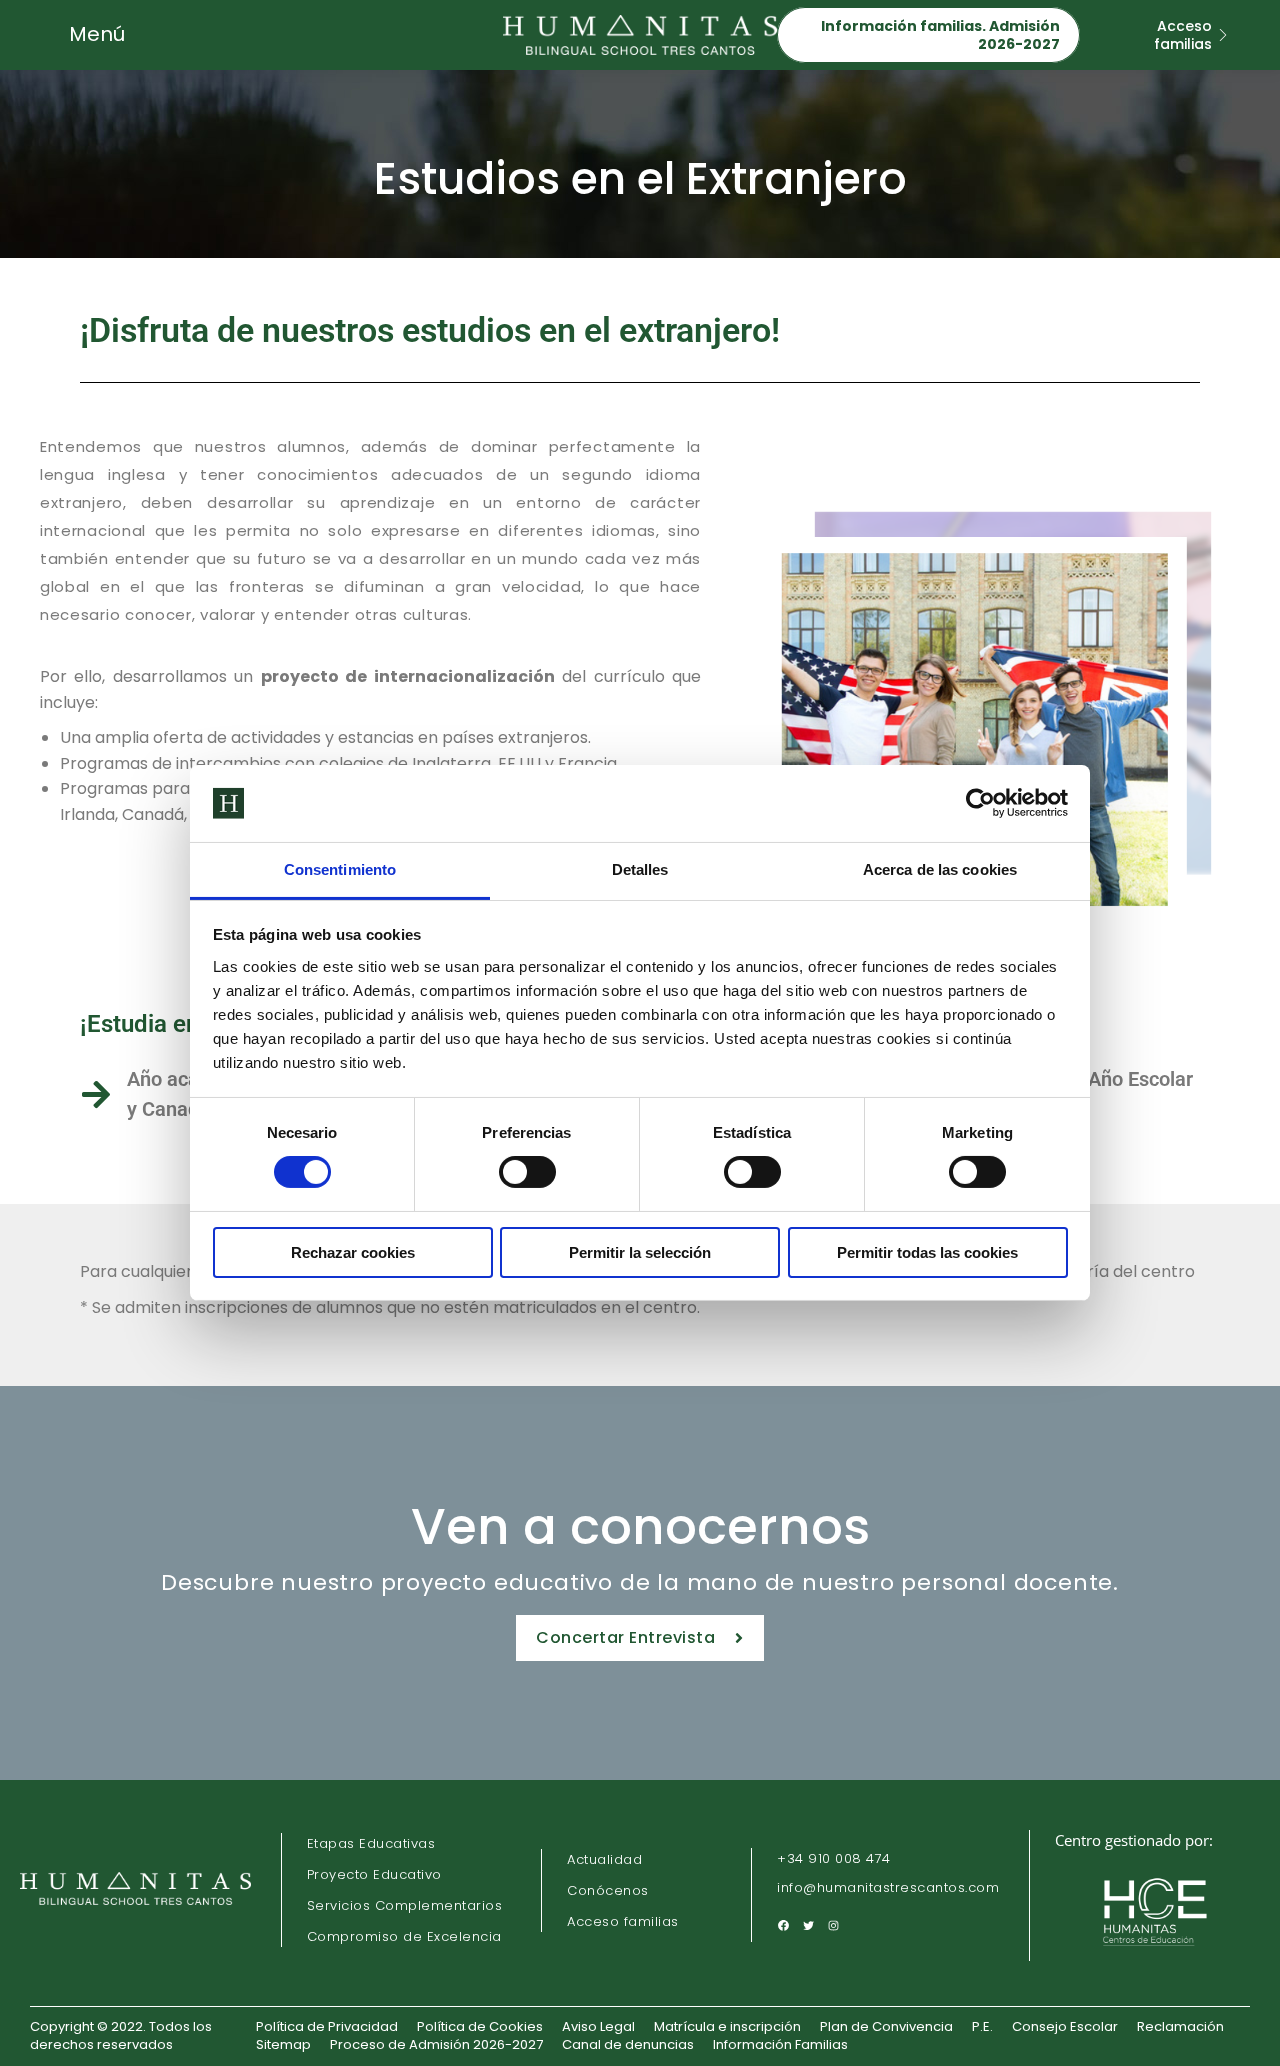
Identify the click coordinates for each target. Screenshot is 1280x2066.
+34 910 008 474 (834, 1860)
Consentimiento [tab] (340, 869)
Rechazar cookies (353, 1252)
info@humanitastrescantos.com (888, 1889)
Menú (97, 34)
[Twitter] (808, 1925)
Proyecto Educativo (374, 1874)
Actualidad (604, 1859)
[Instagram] (833, 1925)
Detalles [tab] (640, 869)
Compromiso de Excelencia (404, 1936)
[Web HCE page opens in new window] (1157, 1950)
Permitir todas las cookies (927, 1252)
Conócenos (608, 1890)
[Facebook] (783, 1925)
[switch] (527, 1172)
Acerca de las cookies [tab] (940, 869)
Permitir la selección (640, 1252)
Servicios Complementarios (405, 1905)
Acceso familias (623, 1921)
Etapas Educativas (371, 1843)
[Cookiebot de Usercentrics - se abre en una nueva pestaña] (980, 803)
